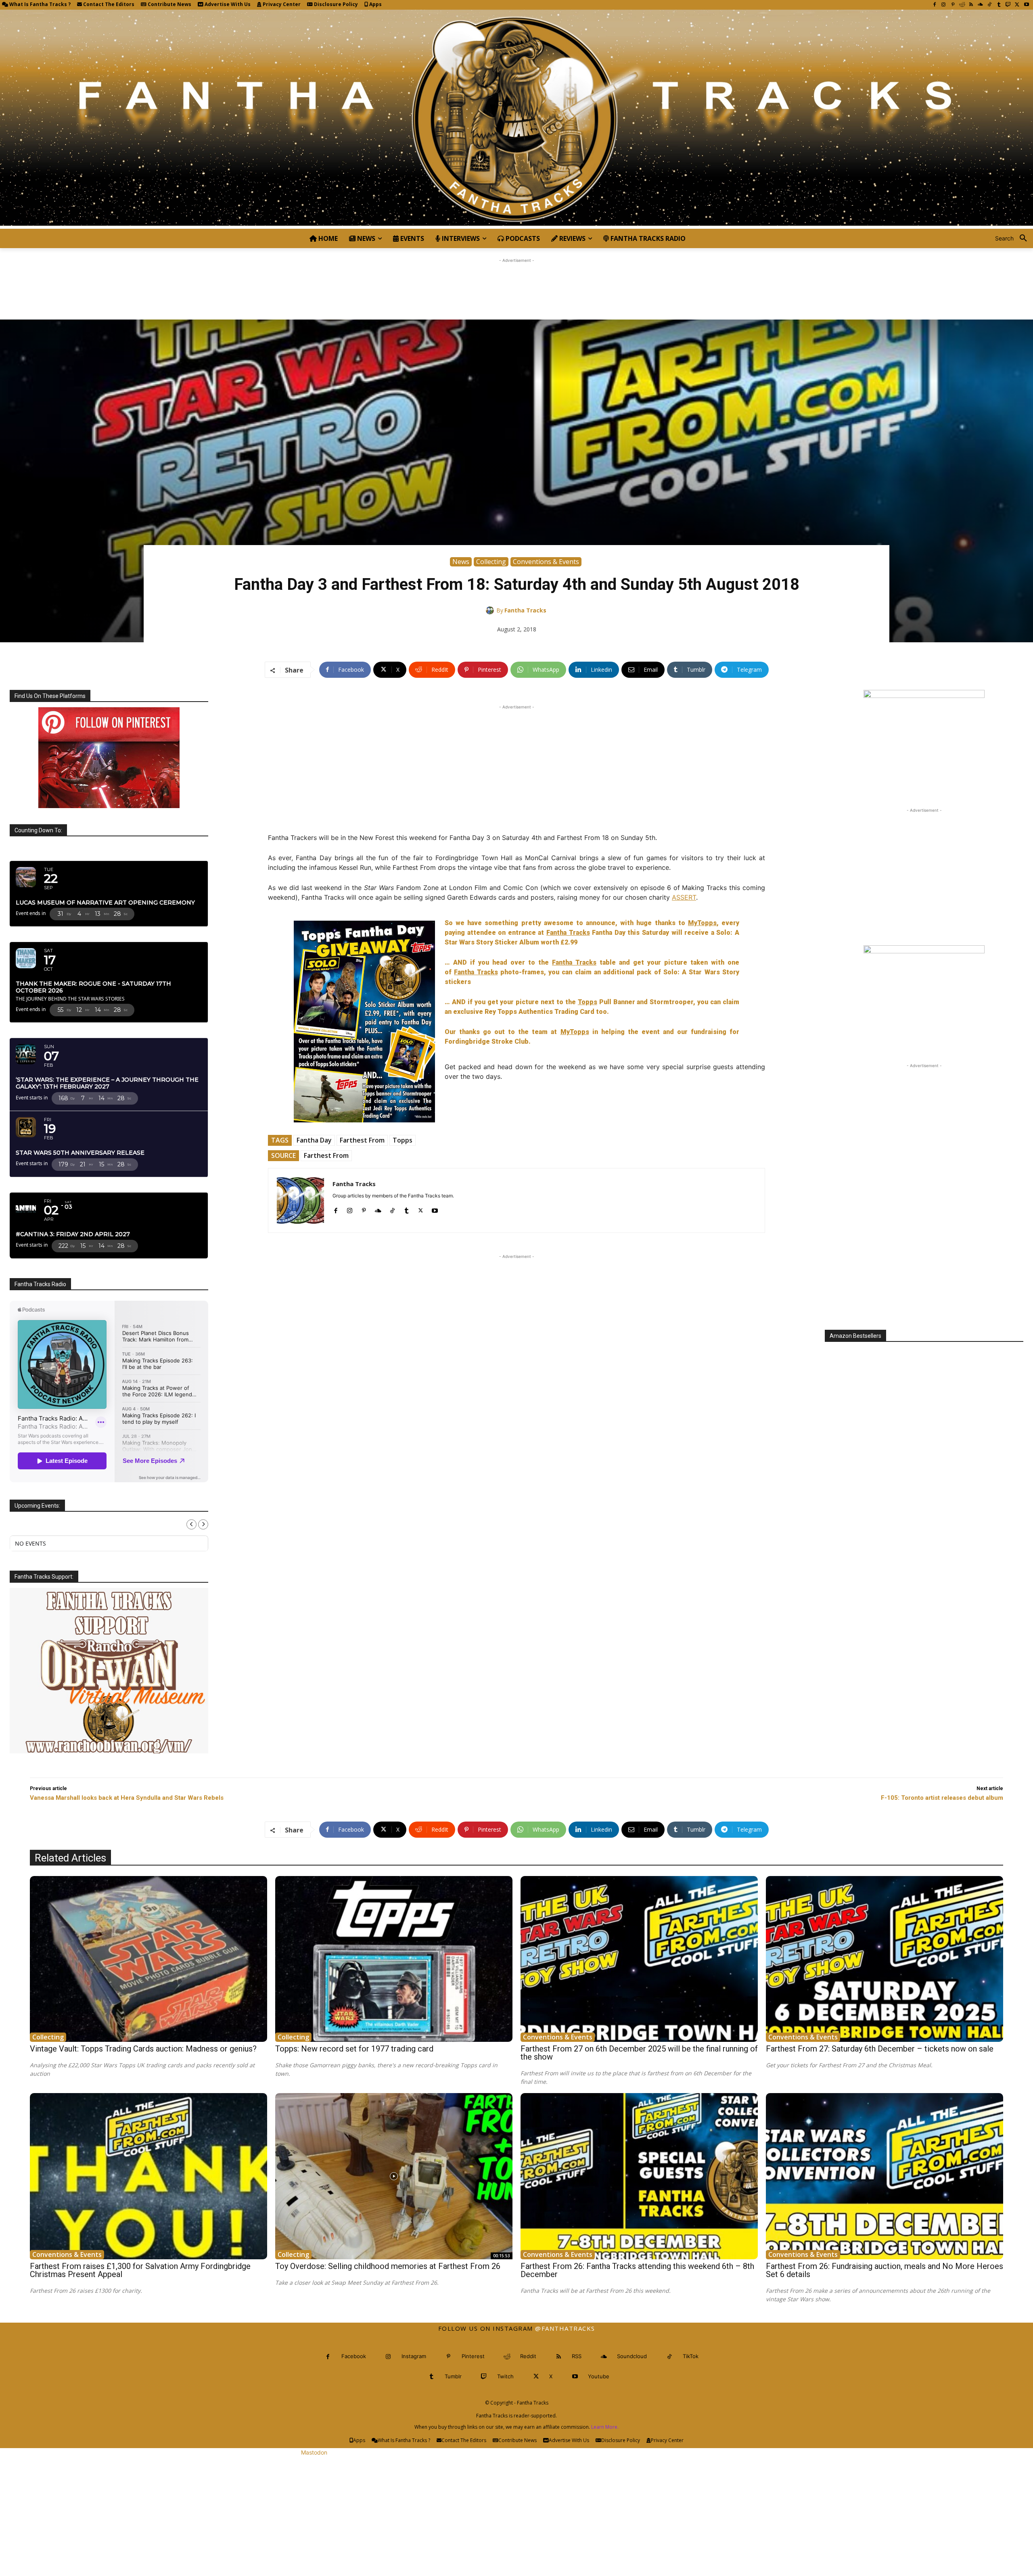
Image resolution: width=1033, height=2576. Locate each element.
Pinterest (473, 2356)
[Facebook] (934, 5)
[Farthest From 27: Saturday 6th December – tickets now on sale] (885, 1959)
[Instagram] (944, 5)
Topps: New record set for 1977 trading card (354, 2049)
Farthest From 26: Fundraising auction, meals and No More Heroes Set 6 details (885, 2270)
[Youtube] (1026, 5)
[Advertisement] (516, 283)
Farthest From (362, 1140)
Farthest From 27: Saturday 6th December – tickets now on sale (880, 2049)
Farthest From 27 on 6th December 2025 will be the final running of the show (639, 2053)
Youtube (599, 2376)
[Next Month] (203, 1524)
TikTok (691, 2356)
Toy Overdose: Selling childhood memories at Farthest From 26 (388, 2266)
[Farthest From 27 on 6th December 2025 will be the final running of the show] (639, 1959)
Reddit (528, 2356)
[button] (1014, 238)
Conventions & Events (546, 562)
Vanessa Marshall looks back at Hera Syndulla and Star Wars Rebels (127, 1798)
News (461, 562)
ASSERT (684, 897)
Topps (588, 1002)
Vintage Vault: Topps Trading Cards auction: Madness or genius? (143, 2049)
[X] (1017, 5)
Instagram (414, 2356)
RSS (577, 2356)
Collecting (491, 562)
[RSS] (971, 5)
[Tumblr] (999, 5)
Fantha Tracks (525, 610)
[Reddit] (962, 5)
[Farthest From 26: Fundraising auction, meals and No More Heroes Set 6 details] (885, 2176)
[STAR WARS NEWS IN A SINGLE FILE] (516, 119)
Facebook (354, 2356)
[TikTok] (990, 5)
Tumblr (453, 2376)
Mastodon (314, 2452)
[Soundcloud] (980, 5)
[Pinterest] (953, 5)
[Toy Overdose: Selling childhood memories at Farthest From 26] (394, 2176)
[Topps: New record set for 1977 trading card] (394, 1959)
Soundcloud (632, 2356)
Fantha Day (314, 1140)
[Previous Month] (191, 1524)
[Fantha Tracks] (491, 610)
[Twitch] (1008, 5)
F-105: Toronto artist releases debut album (942, 1798)
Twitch (505, 2376)
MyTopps (702, 923)
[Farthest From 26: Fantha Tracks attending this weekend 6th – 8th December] (639, 2176)
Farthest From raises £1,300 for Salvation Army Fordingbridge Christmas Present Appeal (140, 2270)
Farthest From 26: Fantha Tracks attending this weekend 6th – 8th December (637, 2270)
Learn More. (605, 2427)
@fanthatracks (565, 2328)
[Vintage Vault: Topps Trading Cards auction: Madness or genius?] (148, 1959)
